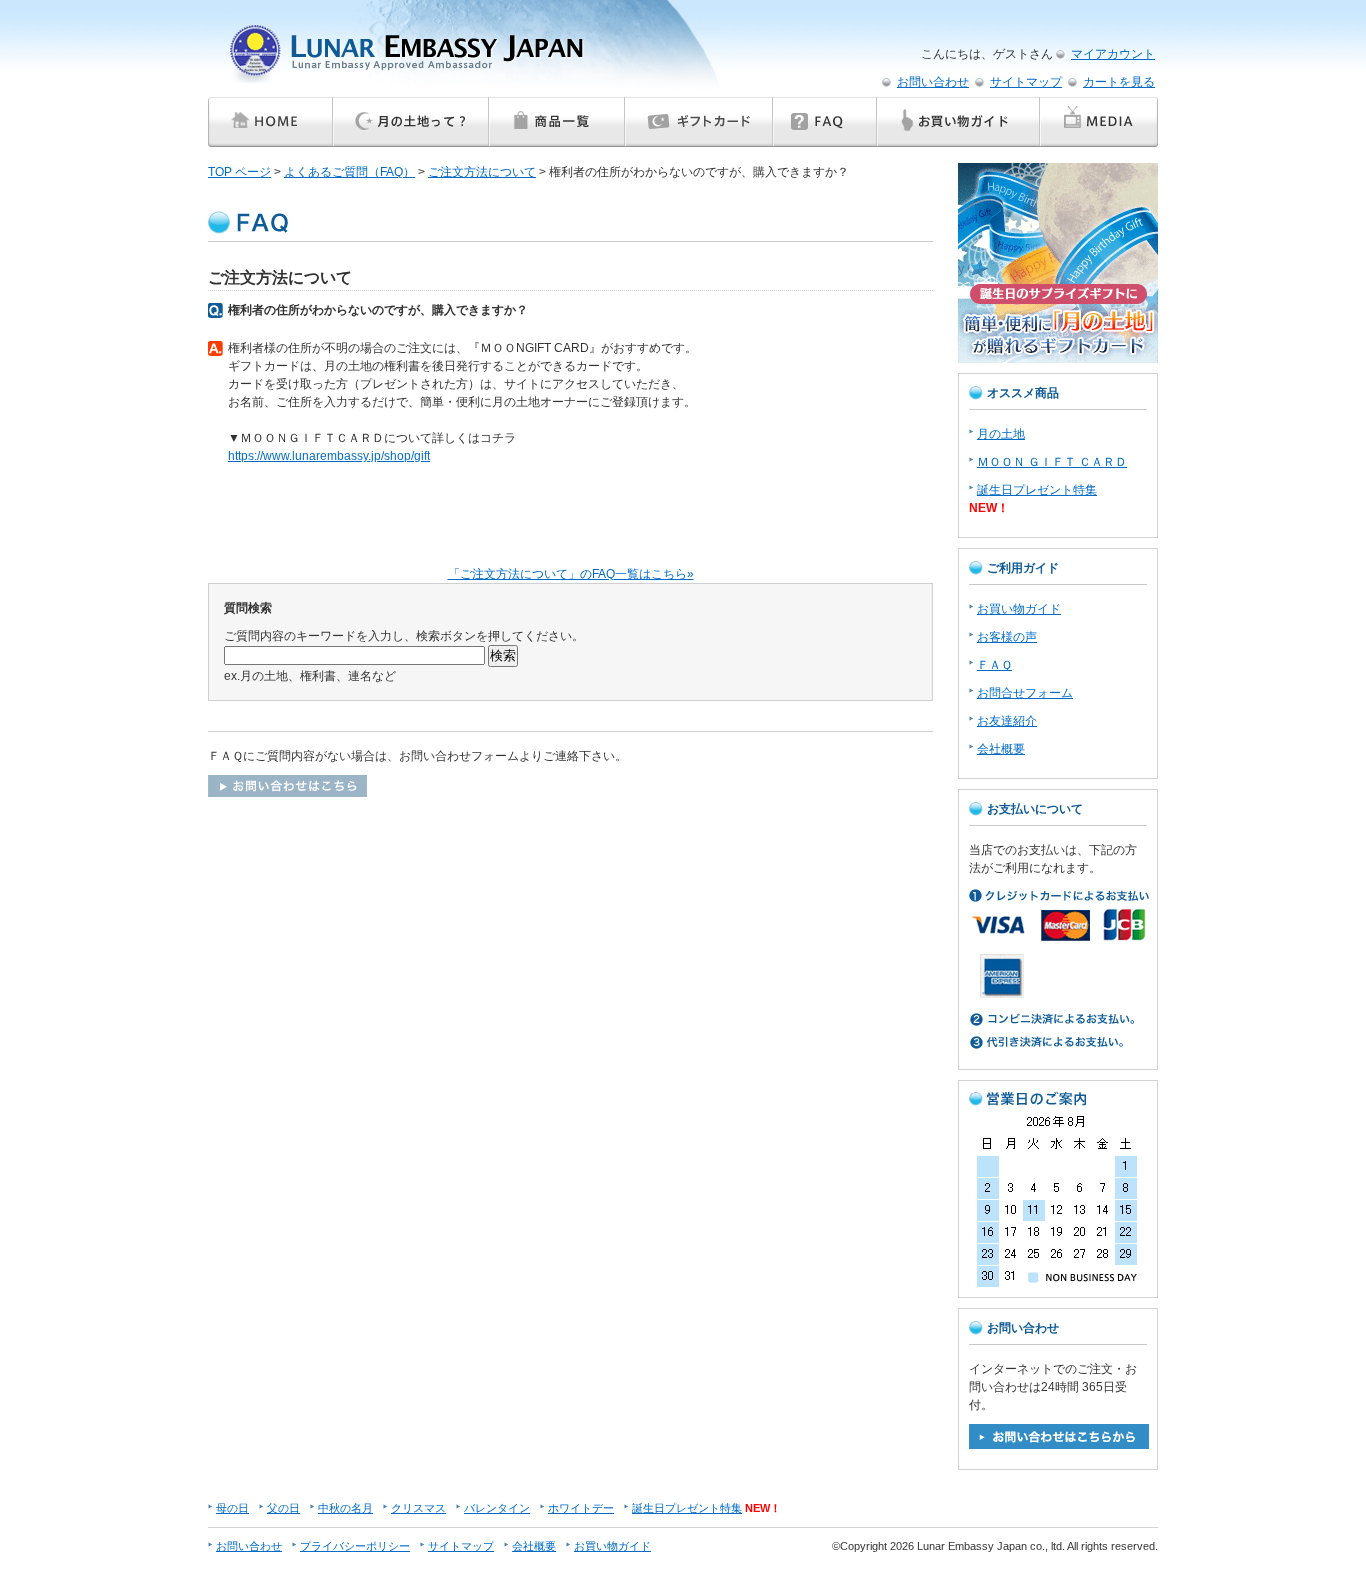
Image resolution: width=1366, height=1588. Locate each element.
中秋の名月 (345, 1508)
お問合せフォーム (1025, 693)
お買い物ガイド (1019, 609)
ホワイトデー (581, 1508)
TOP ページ (239, 172)
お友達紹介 (1007, 721)
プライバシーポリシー (355, 1546)
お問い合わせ (933, 82)
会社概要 (1001, 749)
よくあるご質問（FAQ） (349, 172)
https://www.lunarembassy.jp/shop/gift (329, 456)
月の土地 (1001, 434)
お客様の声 (1007, 637)
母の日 (232, 1508)
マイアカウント (1113, 54)
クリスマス (418, 1508)
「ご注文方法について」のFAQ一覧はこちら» (571, 574)
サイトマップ (1026, 82)
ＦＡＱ (994, 665)
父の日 (283, 1508)
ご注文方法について (482, 172)
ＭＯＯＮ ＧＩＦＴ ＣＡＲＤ (1052, 462)
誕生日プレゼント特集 (1037, 490)
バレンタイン (497, 1508)
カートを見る (1119, 82)
